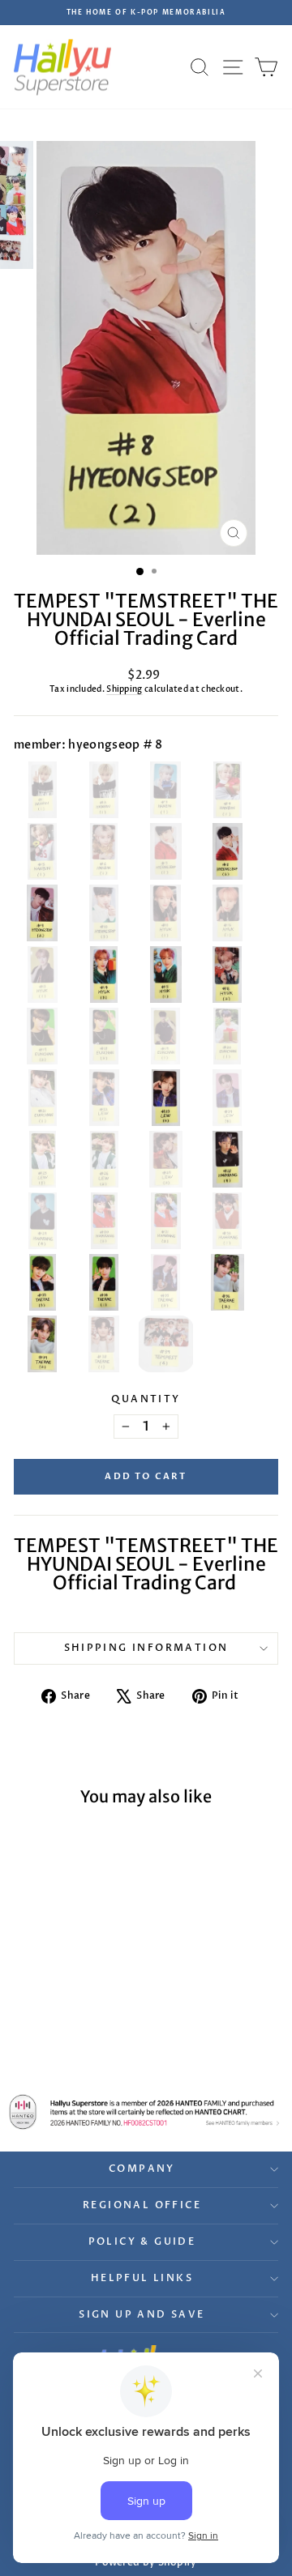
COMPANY (142, 2169)
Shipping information (146, 1648)
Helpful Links (142, 2278)
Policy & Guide (142, 2241)
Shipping (124, 689)
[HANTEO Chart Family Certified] (146, 2112)
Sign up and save (142, 2314)
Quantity (146, 1399)
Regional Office (142, 2205)
